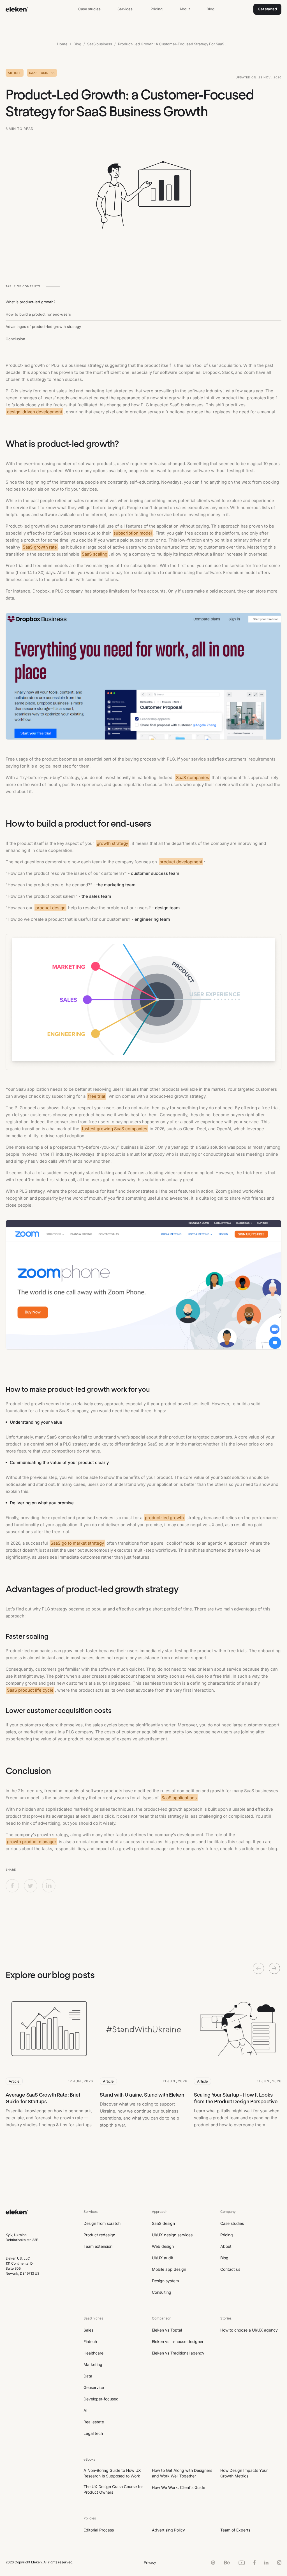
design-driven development (35, 412)
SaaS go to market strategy (77, 1543)
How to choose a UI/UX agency (249, 2330)
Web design (163, 2246)
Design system (165, 2281)
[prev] (258, 1968)
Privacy (150, 2562)
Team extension (98, 2246)
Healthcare (93, 2353)
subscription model (133, 533)
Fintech (90, 2341)
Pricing (157, 9)
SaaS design (163, 2223)
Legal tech (93, 2433)
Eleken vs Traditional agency (178, 2353)
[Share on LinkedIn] (49, 1885)
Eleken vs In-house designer (178, 2341)
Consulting (162, 2292)
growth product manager (32, 1842)
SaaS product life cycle (30, 1690)
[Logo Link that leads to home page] (17, 9)
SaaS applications (179, 1798)
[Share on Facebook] (12, 1885)
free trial (97, 1096)
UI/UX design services (172, 2235)
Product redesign (99, 2235)
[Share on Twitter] (31, 1885)
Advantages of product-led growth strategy (43, 327)
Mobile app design (169, 2269)
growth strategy (112, 843)
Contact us (230, 2269)
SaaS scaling (95, 554)
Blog (210, 9)
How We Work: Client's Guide (179, 2487)
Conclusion (15, 339)
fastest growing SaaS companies (114, 1129)
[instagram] (279, 2562)
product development (181, 862)
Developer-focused (101, 2399)
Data (88, 2376)
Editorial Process (99, 2530)
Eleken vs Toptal (167, 2330)
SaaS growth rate (40, 547)
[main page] (17, 2221)
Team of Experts (235, 2530)
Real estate (94, 2422)
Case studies (89, 9)
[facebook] (254, 2562)
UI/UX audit (163, 2258)
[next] (274, 1968)
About (185, 9)
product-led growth (164, 1518)
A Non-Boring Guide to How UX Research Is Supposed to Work (112, 2473)
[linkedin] (266, 2562)
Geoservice (94, 2387)
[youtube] (242, 2562)
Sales (88, 2330)
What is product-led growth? (31, 302)
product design (50, 908)
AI (85, 2410)
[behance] (227, 2562)
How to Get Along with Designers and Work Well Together (182, 2473)
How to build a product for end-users (38, 314)
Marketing (93, 2364)
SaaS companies (193, 778)
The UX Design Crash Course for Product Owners (113, 2489)
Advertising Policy (168, 2530)
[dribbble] (213, 2562)
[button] (126, 9)
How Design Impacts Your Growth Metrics (244, 2473)
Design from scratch (102, 2223)
